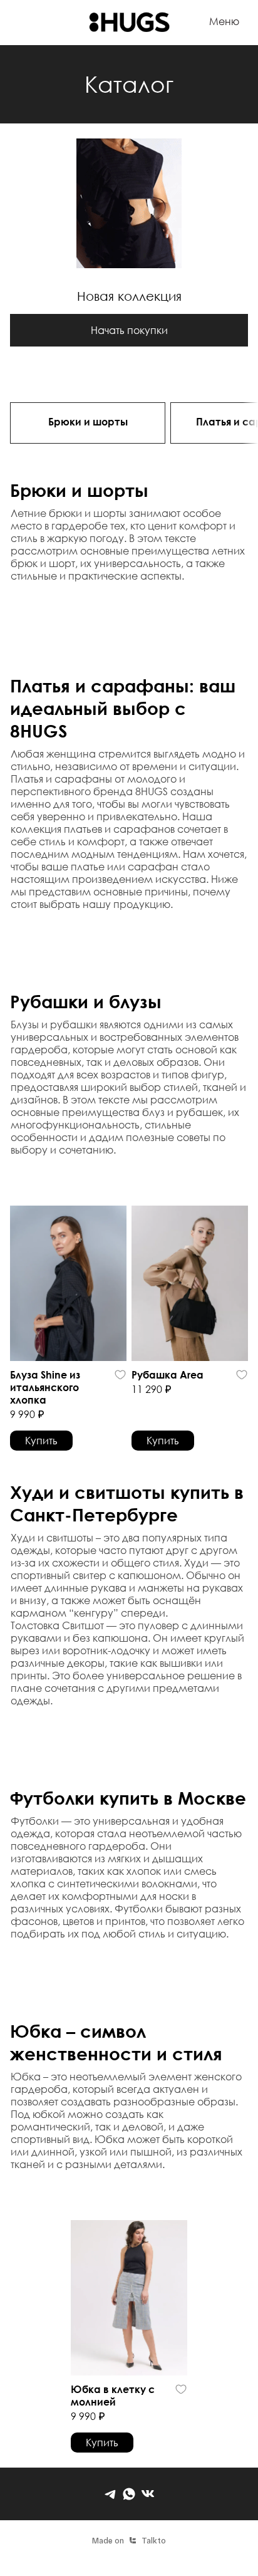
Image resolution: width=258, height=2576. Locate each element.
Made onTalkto (129, 2540)
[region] (129, 425)
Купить (41, 1440)
